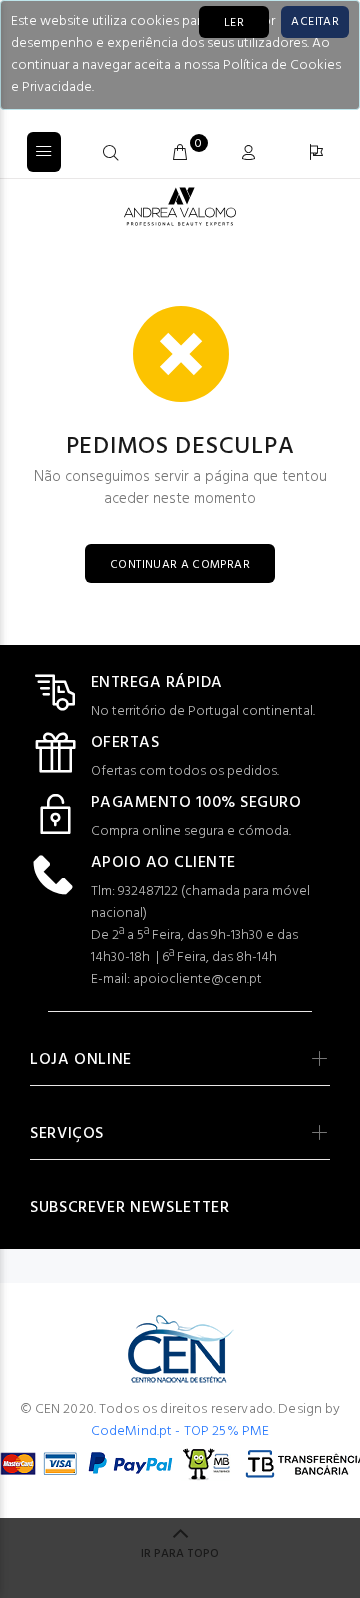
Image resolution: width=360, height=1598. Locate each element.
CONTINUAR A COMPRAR (180, 565)
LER (234, 23)
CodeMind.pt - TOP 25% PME (180, 1431)
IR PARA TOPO (180, 1554)
